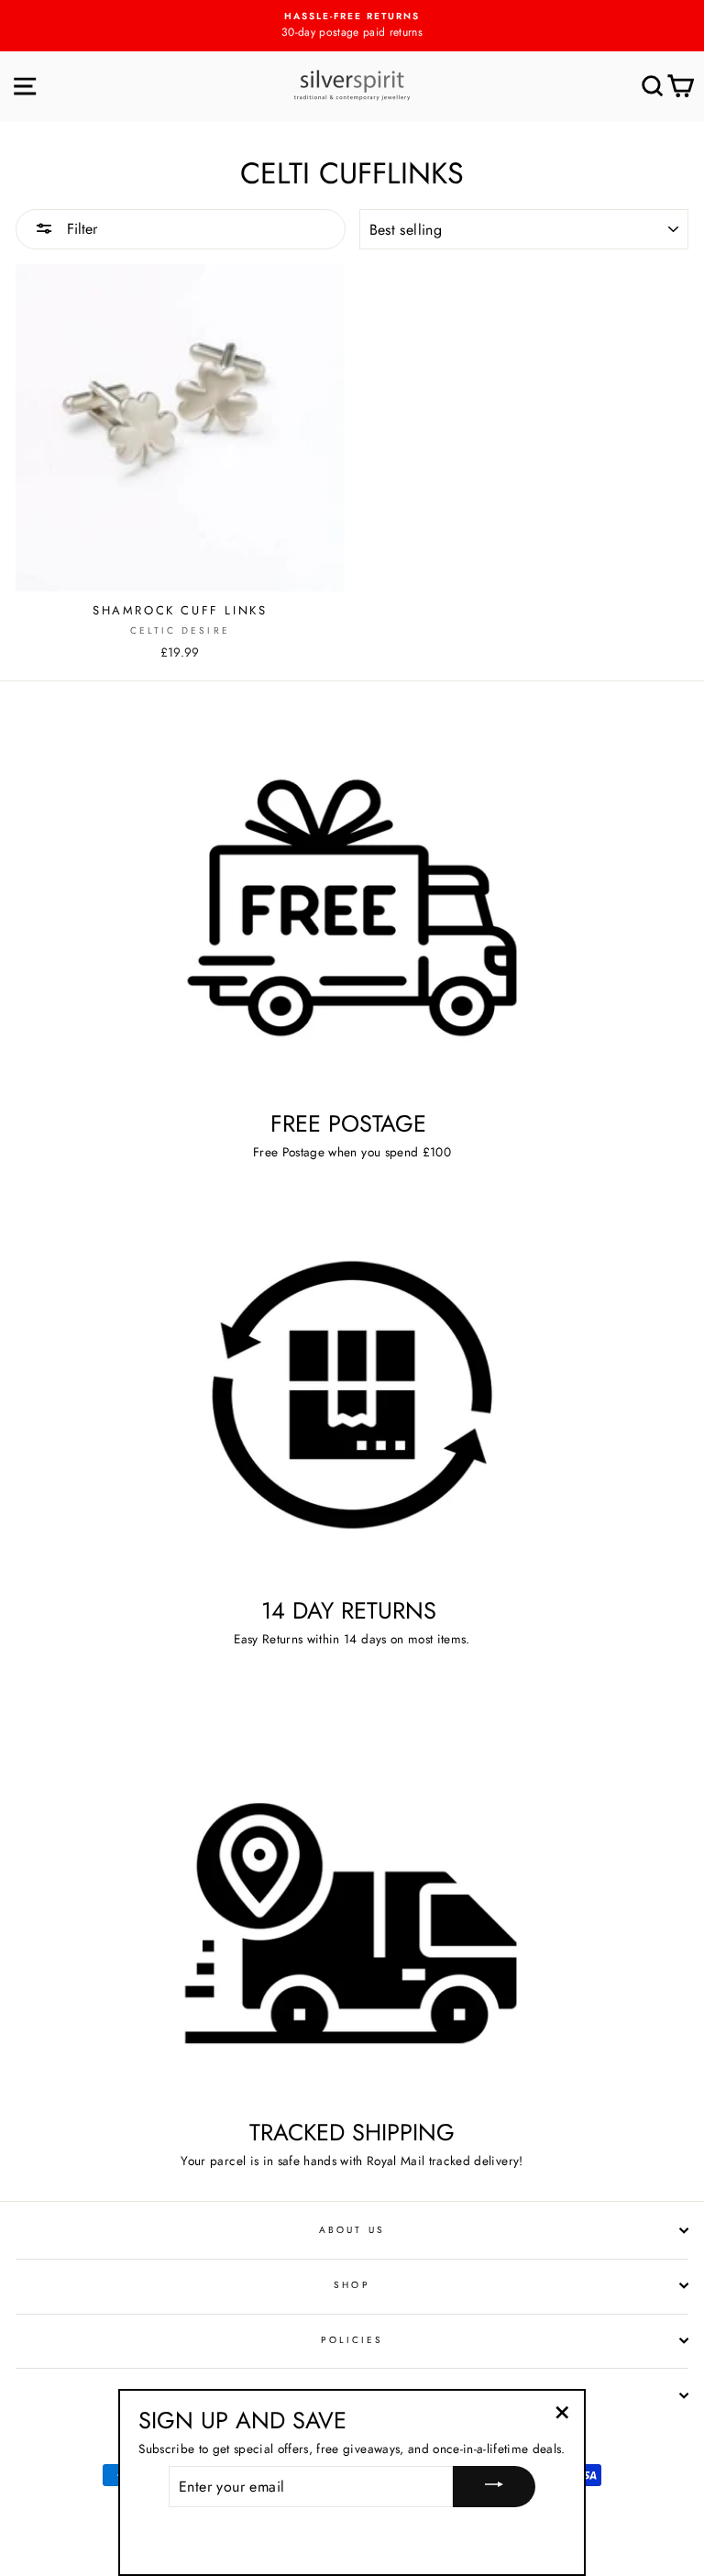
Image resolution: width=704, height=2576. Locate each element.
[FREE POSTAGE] (352, 907)
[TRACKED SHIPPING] (352, 1916)
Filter (80, 229)
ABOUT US (352, 2230)
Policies (352, 2340)
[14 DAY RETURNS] (352, 1395)
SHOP (352, 2285)
